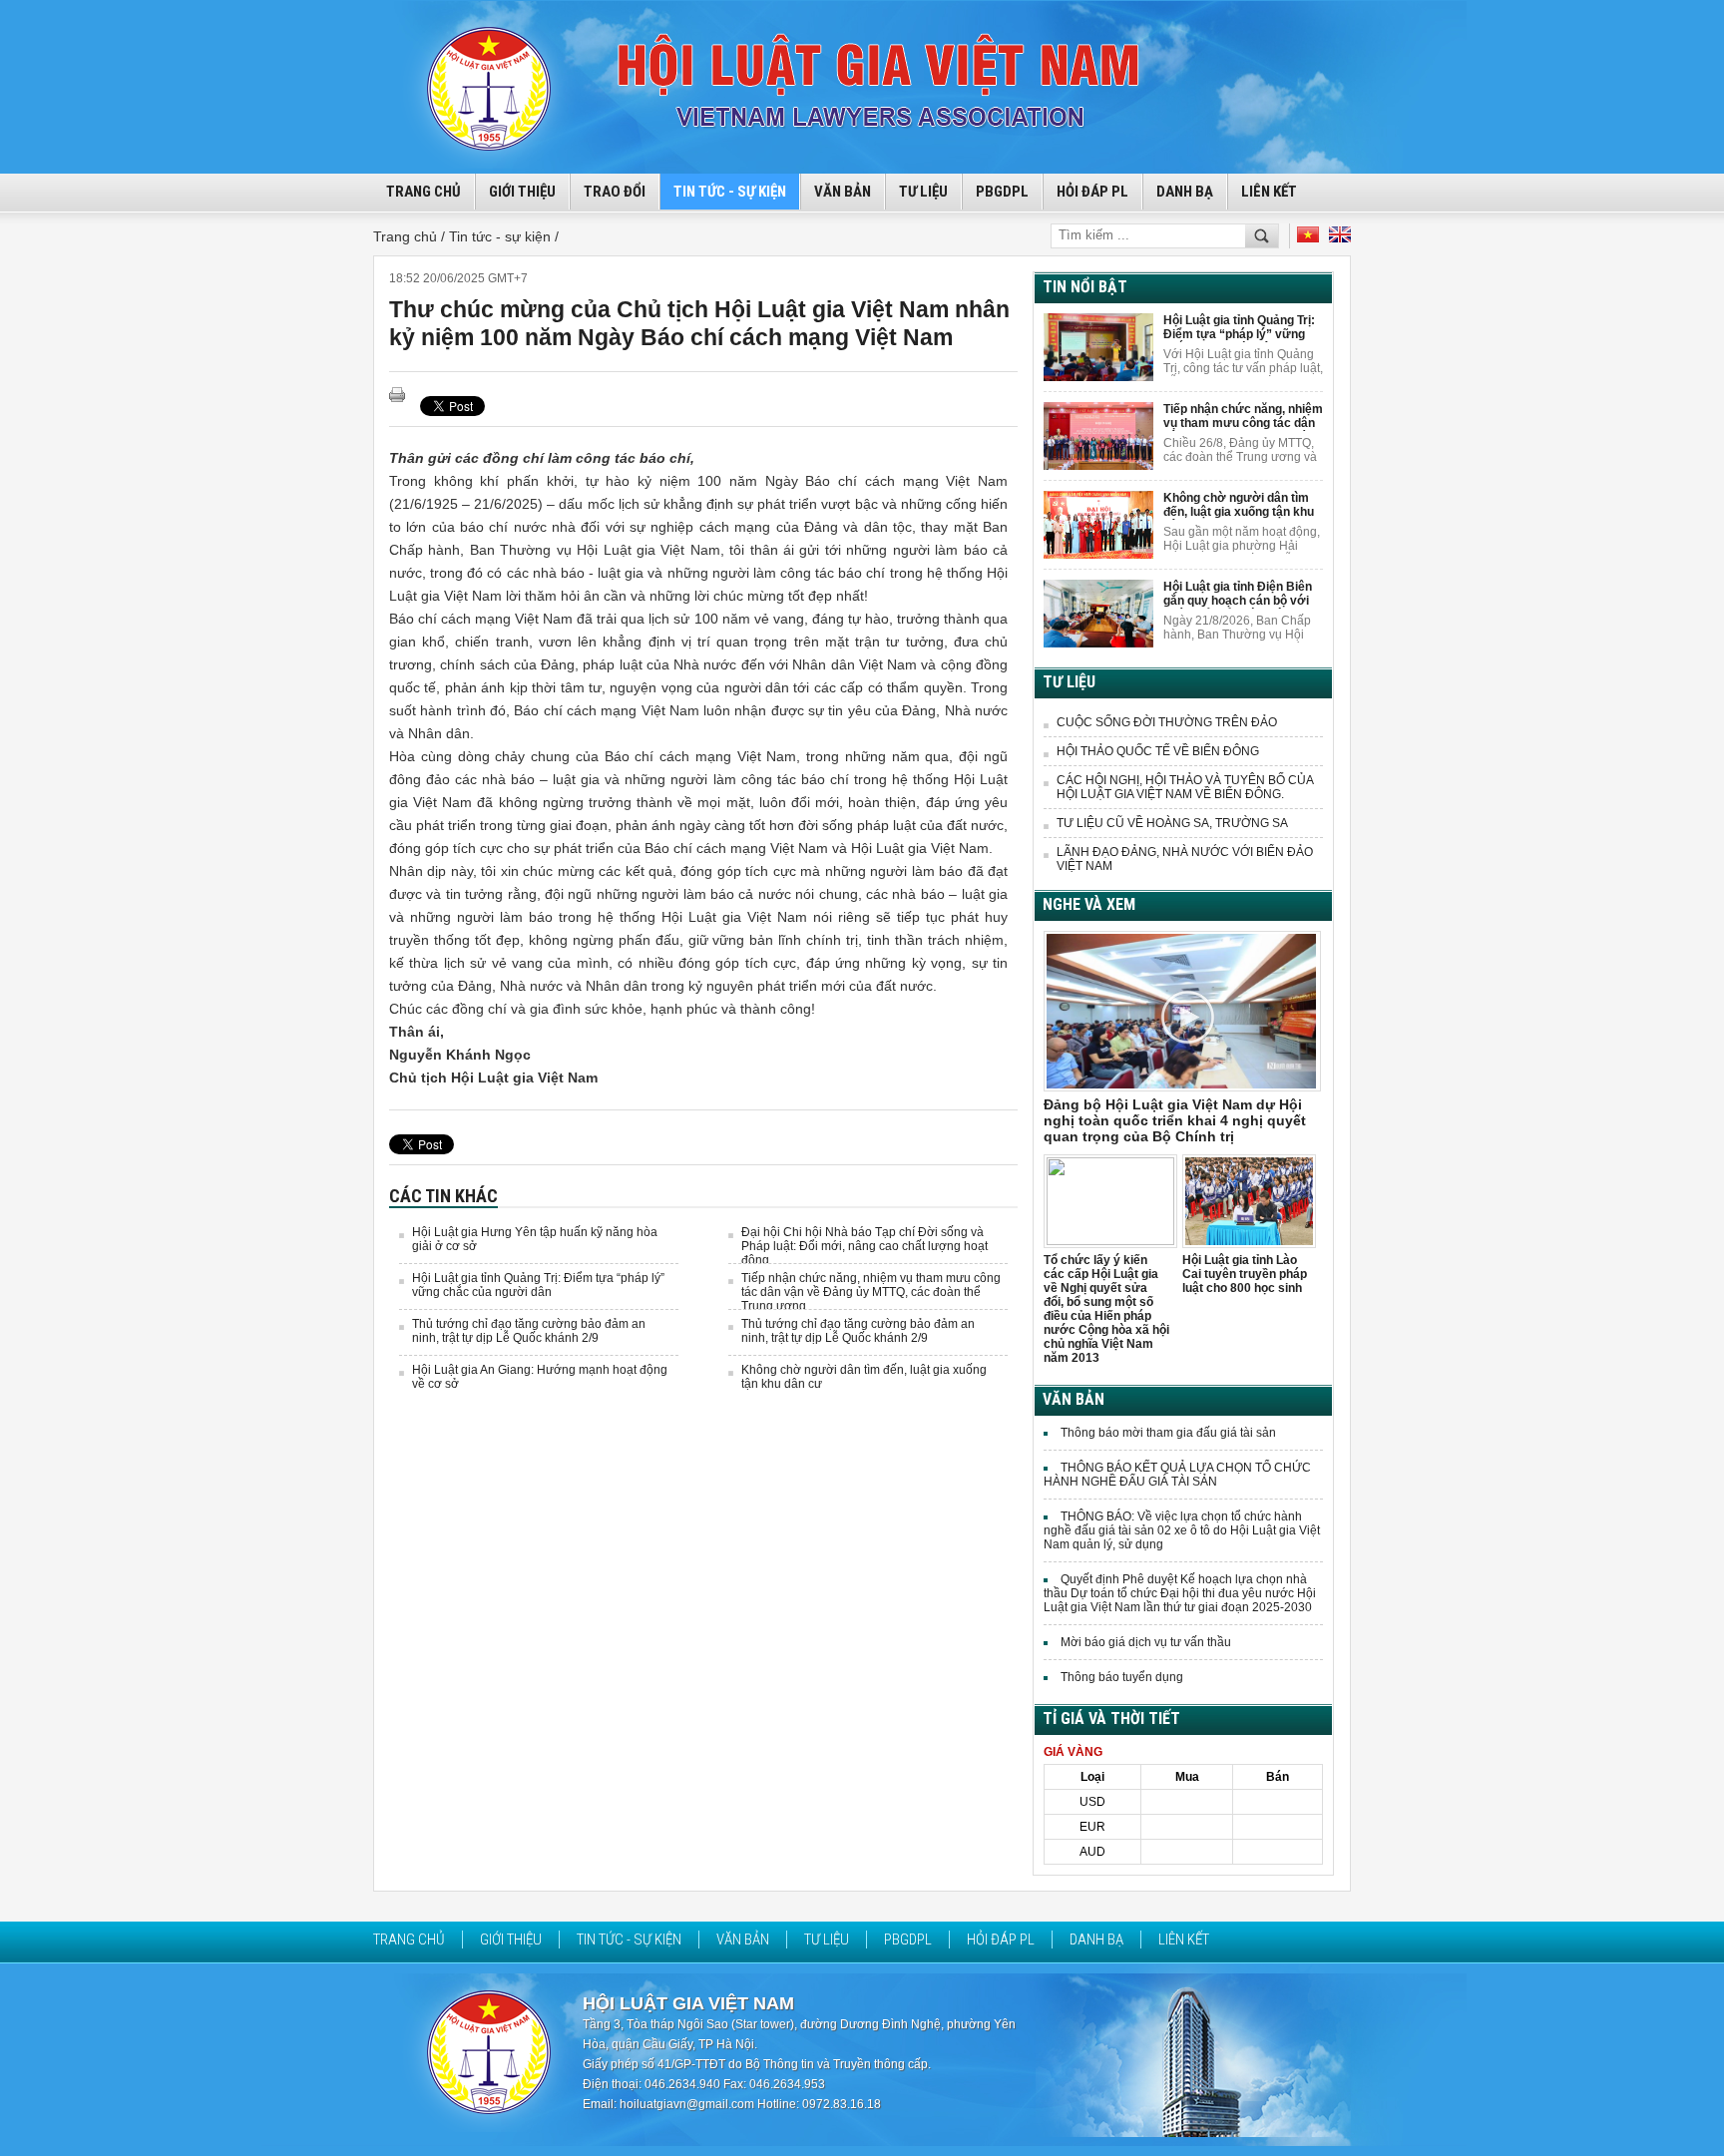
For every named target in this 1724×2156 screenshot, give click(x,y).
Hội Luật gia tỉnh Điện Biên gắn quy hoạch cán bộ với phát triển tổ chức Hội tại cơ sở (1243, 594)
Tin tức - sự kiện (730, 192)
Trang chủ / (411, 236)
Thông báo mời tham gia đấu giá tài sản (1168, 1433)
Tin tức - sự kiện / (504, 236)
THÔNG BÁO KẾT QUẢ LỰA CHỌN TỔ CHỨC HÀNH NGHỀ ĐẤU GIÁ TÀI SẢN (1177, 1475)
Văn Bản (843, 192)
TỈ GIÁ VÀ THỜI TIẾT (1111, 1719)
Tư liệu (923, 192)
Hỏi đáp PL (1092, 192)
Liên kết (1269, 192)
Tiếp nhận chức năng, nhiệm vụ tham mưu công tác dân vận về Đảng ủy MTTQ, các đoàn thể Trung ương (871, 1292)
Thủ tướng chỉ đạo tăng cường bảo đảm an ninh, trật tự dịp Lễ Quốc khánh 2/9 (529, 1331)
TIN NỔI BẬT (1085, 287)
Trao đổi (615, 192)
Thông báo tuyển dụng (1122, 1677)
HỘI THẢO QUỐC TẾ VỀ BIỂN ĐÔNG (1158, 751)
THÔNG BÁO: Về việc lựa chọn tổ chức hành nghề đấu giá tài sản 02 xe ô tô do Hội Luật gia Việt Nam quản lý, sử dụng (1182, 1530)
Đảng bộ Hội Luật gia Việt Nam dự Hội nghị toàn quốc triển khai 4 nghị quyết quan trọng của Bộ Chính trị (1175, 1120)
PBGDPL (1002, 192)
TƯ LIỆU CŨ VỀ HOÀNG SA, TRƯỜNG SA (1172, 823)
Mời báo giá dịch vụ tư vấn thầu (1146, 1642)
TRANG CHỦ (424, 192)
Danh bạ (1185, 192)
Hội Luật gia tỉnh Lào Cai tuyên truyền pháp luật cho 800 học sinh (1245, 1274)
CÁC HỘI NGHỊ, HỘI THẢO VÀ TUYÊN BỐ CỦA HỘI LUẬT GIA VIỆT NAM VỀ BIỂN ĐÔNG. (1185, 787)
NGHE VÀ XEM (1089, 904)
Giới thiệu (522, 192)
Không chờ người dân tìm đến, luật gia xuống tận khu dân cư (1239, 505)
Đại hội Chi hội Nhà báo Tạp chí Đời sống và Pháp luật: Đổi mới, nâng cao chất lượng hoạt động (864, 1246)
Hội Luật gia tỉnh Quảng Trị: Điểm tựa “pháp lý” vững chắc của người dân (538, 1285)
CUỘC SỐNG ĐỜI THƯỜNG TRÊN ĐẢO (1167, 722)
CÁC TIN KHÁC (443, 1196)
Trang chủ (409, 1940)
